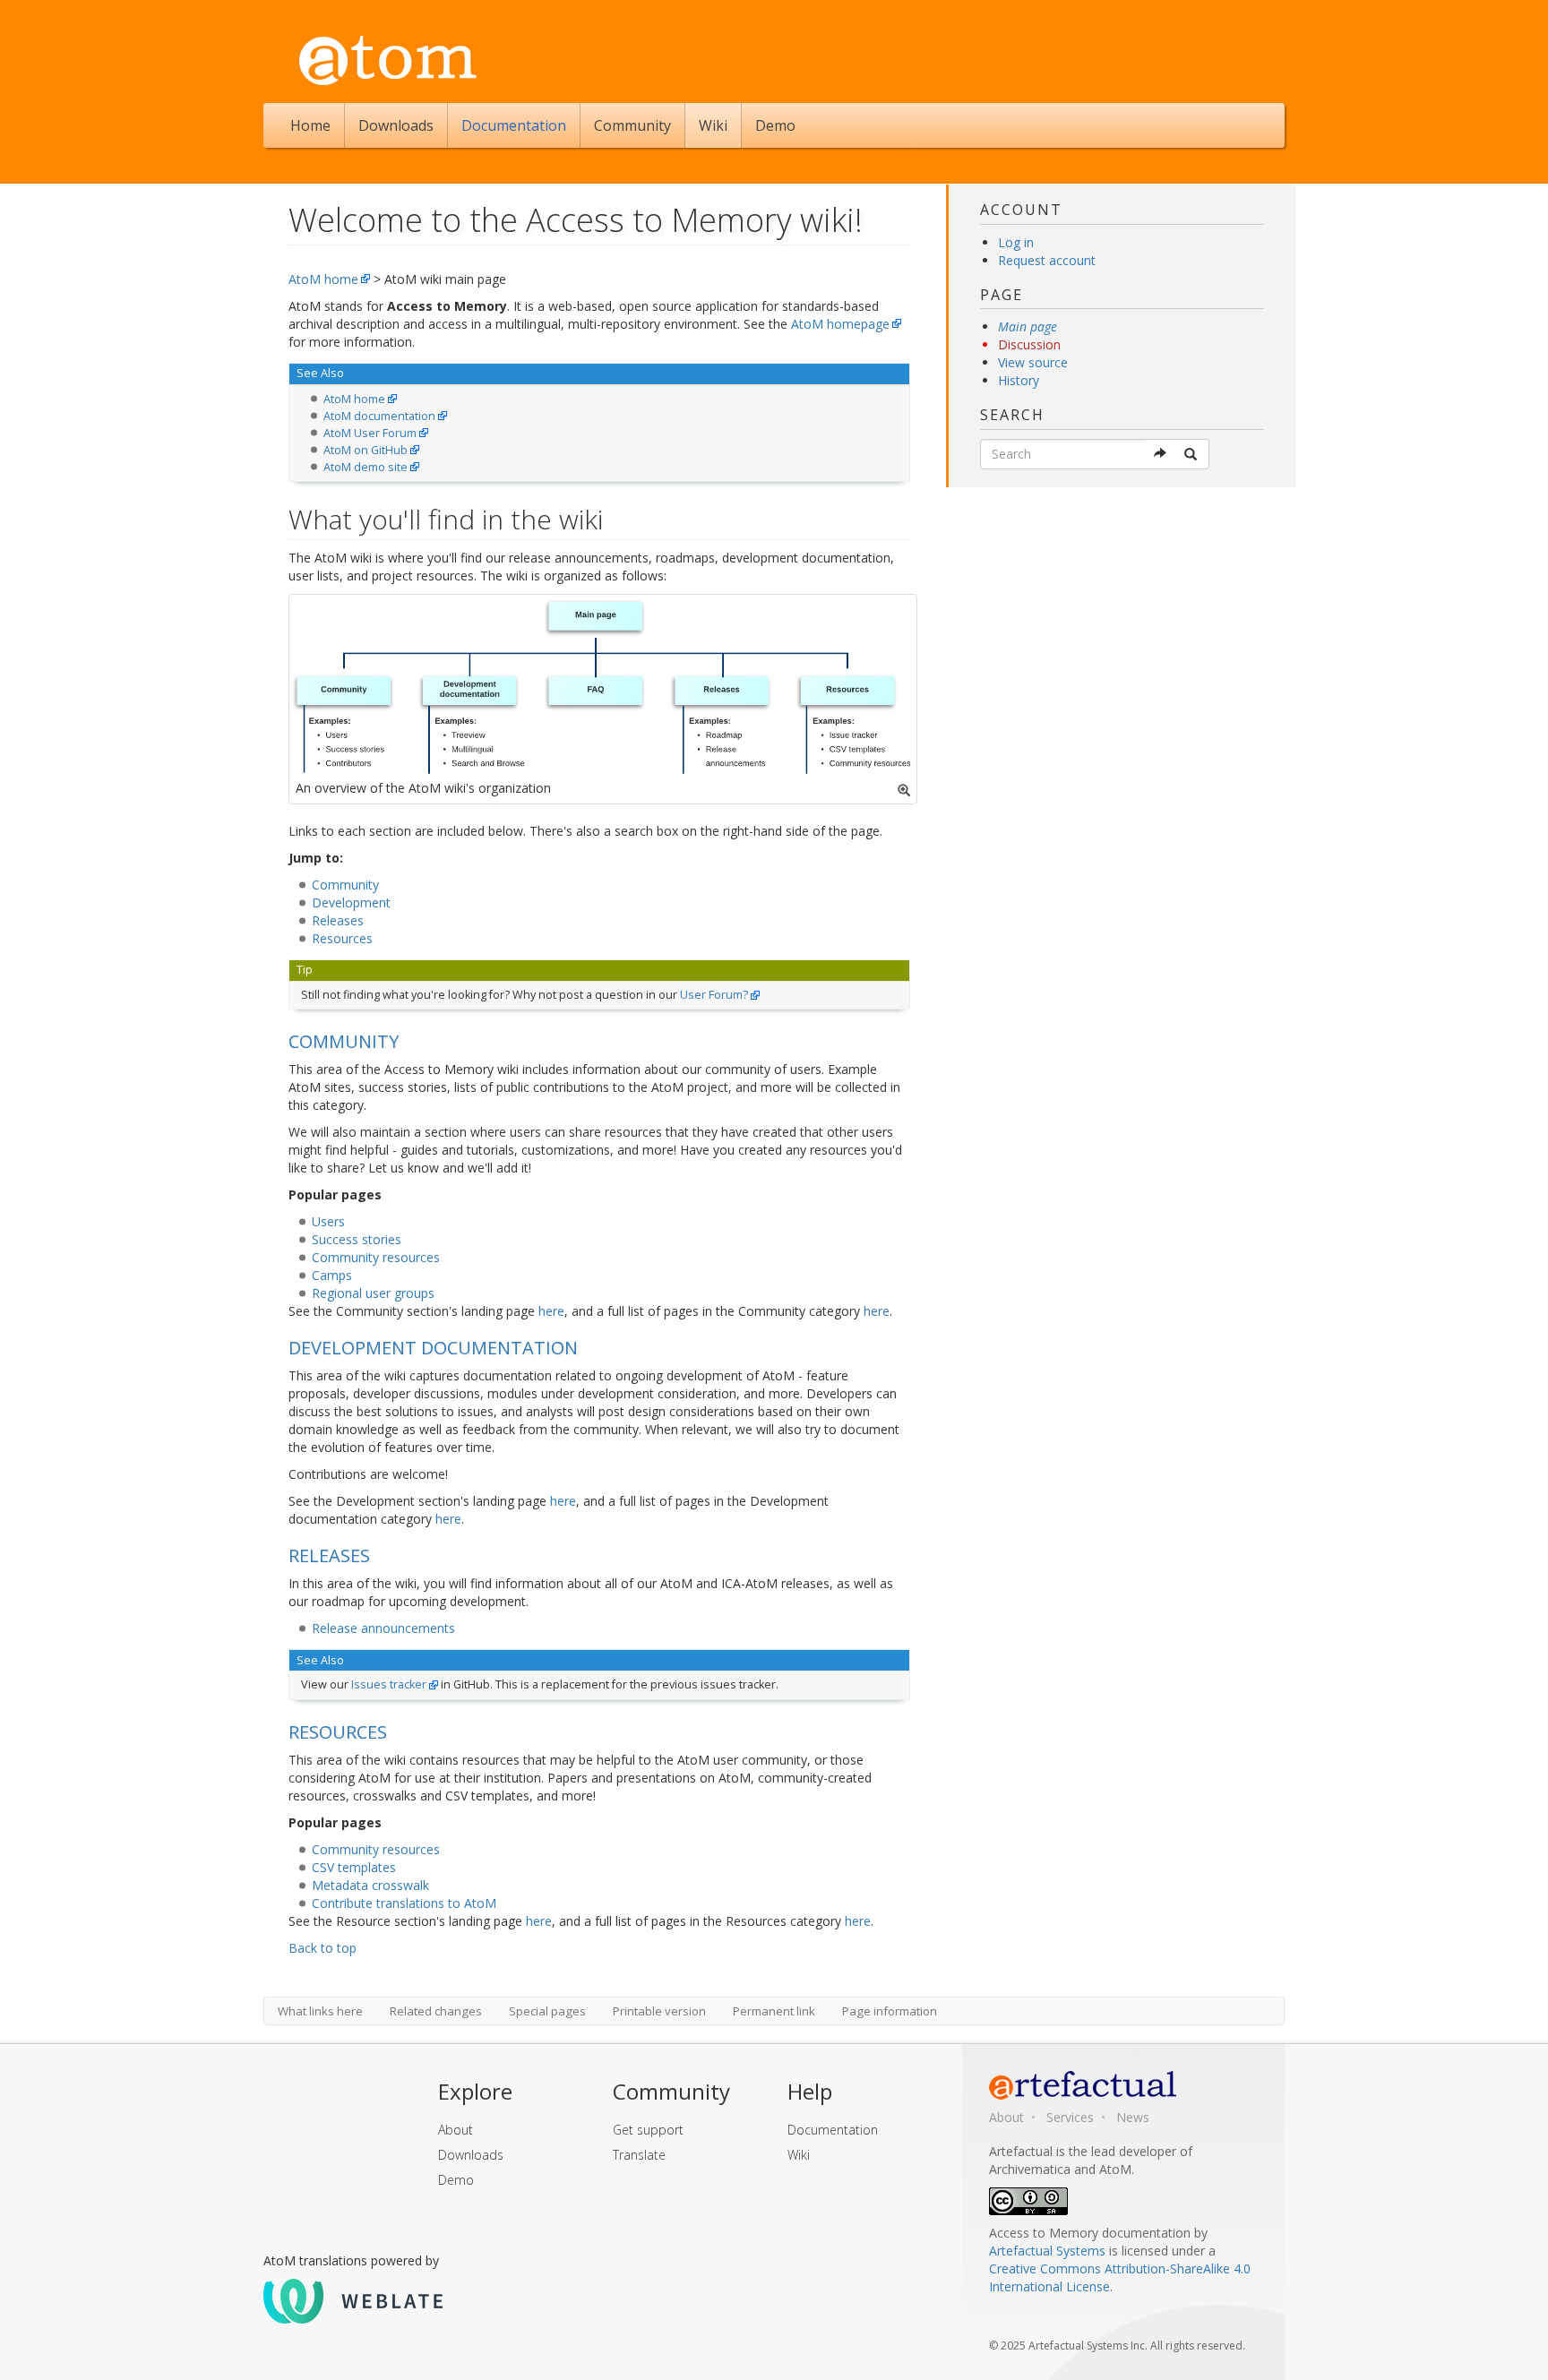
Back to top (322, 1948)
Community (632, 125)
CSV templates (354, 1867)
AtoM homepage (840, 324)
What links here (320, 2011)
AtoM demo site (365, 467)
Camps (332, 1275)
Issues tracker (389, 1684)
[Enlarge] (904, 790)
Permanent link (774, 2011)
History (1019, 380)
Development (351, 902)
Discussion (1029, 344)
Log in (1016, 242)
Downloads (396, 125)
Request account (1047, 260)
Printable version (659, 2011)
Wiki (713, 125)
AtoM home (323, 279)
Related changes (436, 2011)
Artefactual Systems (1047, 2251)
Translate (639, 2155)
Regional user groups (373, 1293)
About (456, 2130)
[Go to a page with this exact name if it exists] (1161, 454)
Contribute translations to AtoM (404, 1903)
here (551, 1311)
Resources (342, 938)
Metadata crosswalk (370, 1885)
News (1133, 2117)
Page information (890, 2011)
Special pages (547, 2011)
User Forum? (714, 995)
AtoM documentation (379, 416)
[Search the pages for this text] (1192, 454)
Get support (648, 2130)
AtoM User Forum (370, 433)
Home (310, 125)
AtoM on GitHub (365, 450)
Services (1070, 2117)
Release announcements (383, 1628)
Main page (1028, 326)
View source (1033, 362)
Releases (338, 920)
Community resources (376, 1257)
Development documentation (433, 1348)
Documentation (514, 125)
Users (328, 1221)
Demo (775, 125)
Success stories (357, 1239)
